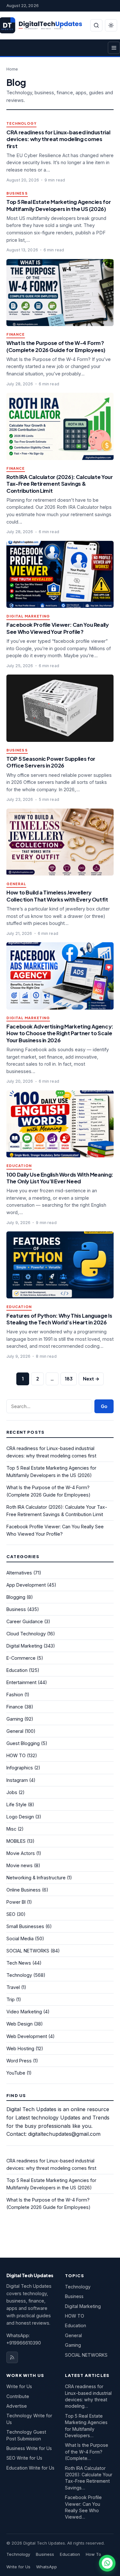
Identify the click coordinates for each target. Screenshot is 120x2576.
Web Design (20, 2024)
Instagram (17, 1780)
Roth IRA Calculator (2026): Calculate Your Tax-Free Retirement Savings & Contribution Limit (60, 484)
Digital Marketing (28, 616)
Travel (13, 1987)
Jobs (12, 1792)
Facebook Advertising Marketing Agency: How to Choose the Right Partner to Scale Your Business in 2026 (60, 1033)
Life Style (16, 1804)
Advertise (17, 2406)
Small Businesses (25, 1926)
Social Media (20, 1938)
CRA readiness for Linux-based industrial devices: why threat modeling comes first (58, 139)
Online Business (24, 1890)
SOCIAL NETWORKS (28, 1951)
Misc (11, 1829)
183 (69, 1379)
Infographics (20, 1768)
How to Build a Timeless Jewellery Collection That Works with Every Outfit (57, 896)
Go (104, 1406)
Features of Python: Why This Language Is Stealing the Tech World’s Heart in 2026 (59, 1319)
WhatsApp (47, 2567)
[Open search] (96, 25)
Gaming (15, 1719)
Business (17, 193)
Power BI (16, 1902)
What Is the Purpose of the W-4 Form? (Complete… (87, 2452)
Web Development (27, 2036)
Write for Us (19, 2386)
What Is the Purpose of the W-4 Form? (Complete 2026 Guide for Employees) (56, 346)
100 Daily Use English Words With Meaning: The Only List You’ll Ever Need (60, 1178)
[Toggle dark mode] (111, 25)
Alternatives (19, 1573)
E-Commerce (21, 1658)
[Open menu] (114, 48)
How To (93, 2554)
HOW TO (16, 1755)
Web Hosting (20, 2048)
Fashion (15, 1695)
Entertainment (21, 1682)
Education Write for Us (30, 2468)
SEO (11, 1914)
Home (12, 69)
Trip (11, 1999)
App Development (26, 1585)
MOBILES (16, 1841)
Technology (21, 124)
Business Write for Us (29, 2448)
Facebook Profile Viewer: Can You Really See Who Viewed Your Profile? (58, 628)
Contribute (18, 2396)
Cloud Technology (26, 1634)
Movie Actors (21, 1853)
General (16, 884)
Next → (91, 1379)
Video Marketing (24, 2012)
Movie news (20, 1865)
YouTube (16, 2073)
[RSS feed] (12, 2357)
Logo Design (20, 1817)
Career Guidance (25, 1621)
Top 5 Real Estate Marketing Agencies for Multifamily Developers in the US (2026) (59, 205)
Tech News (19, 1963)
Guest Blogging (23, 1743)
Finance (16, 335)
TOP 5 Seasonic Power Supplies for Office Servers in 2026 (51, 762)
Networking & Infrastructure (36, 1878)
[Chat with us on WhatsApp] (107, 2563)
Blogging (16, 1597)
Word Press (19, 2061)
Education (19, 1166)
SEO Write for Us (24, 2458)
